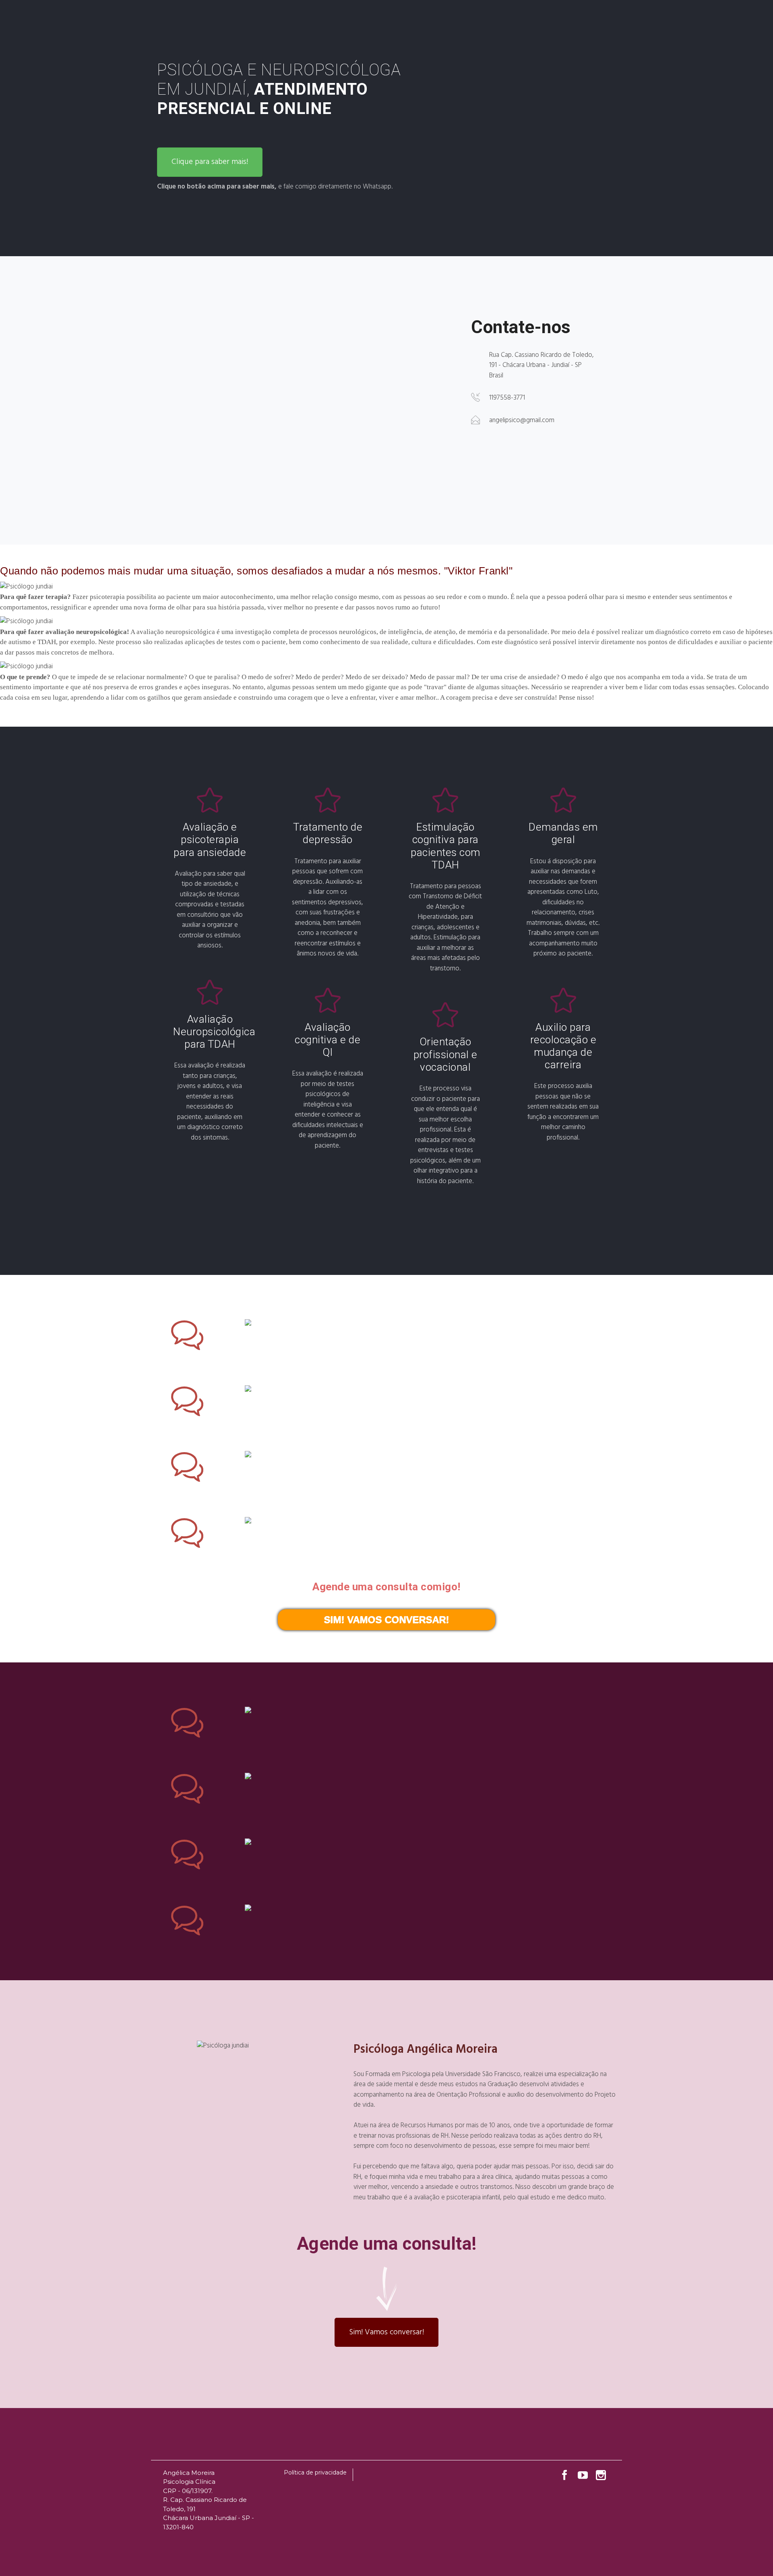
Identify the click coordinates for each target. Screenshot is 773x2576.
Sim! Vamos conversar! (386, 2332)
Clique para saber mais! (210, 162)
